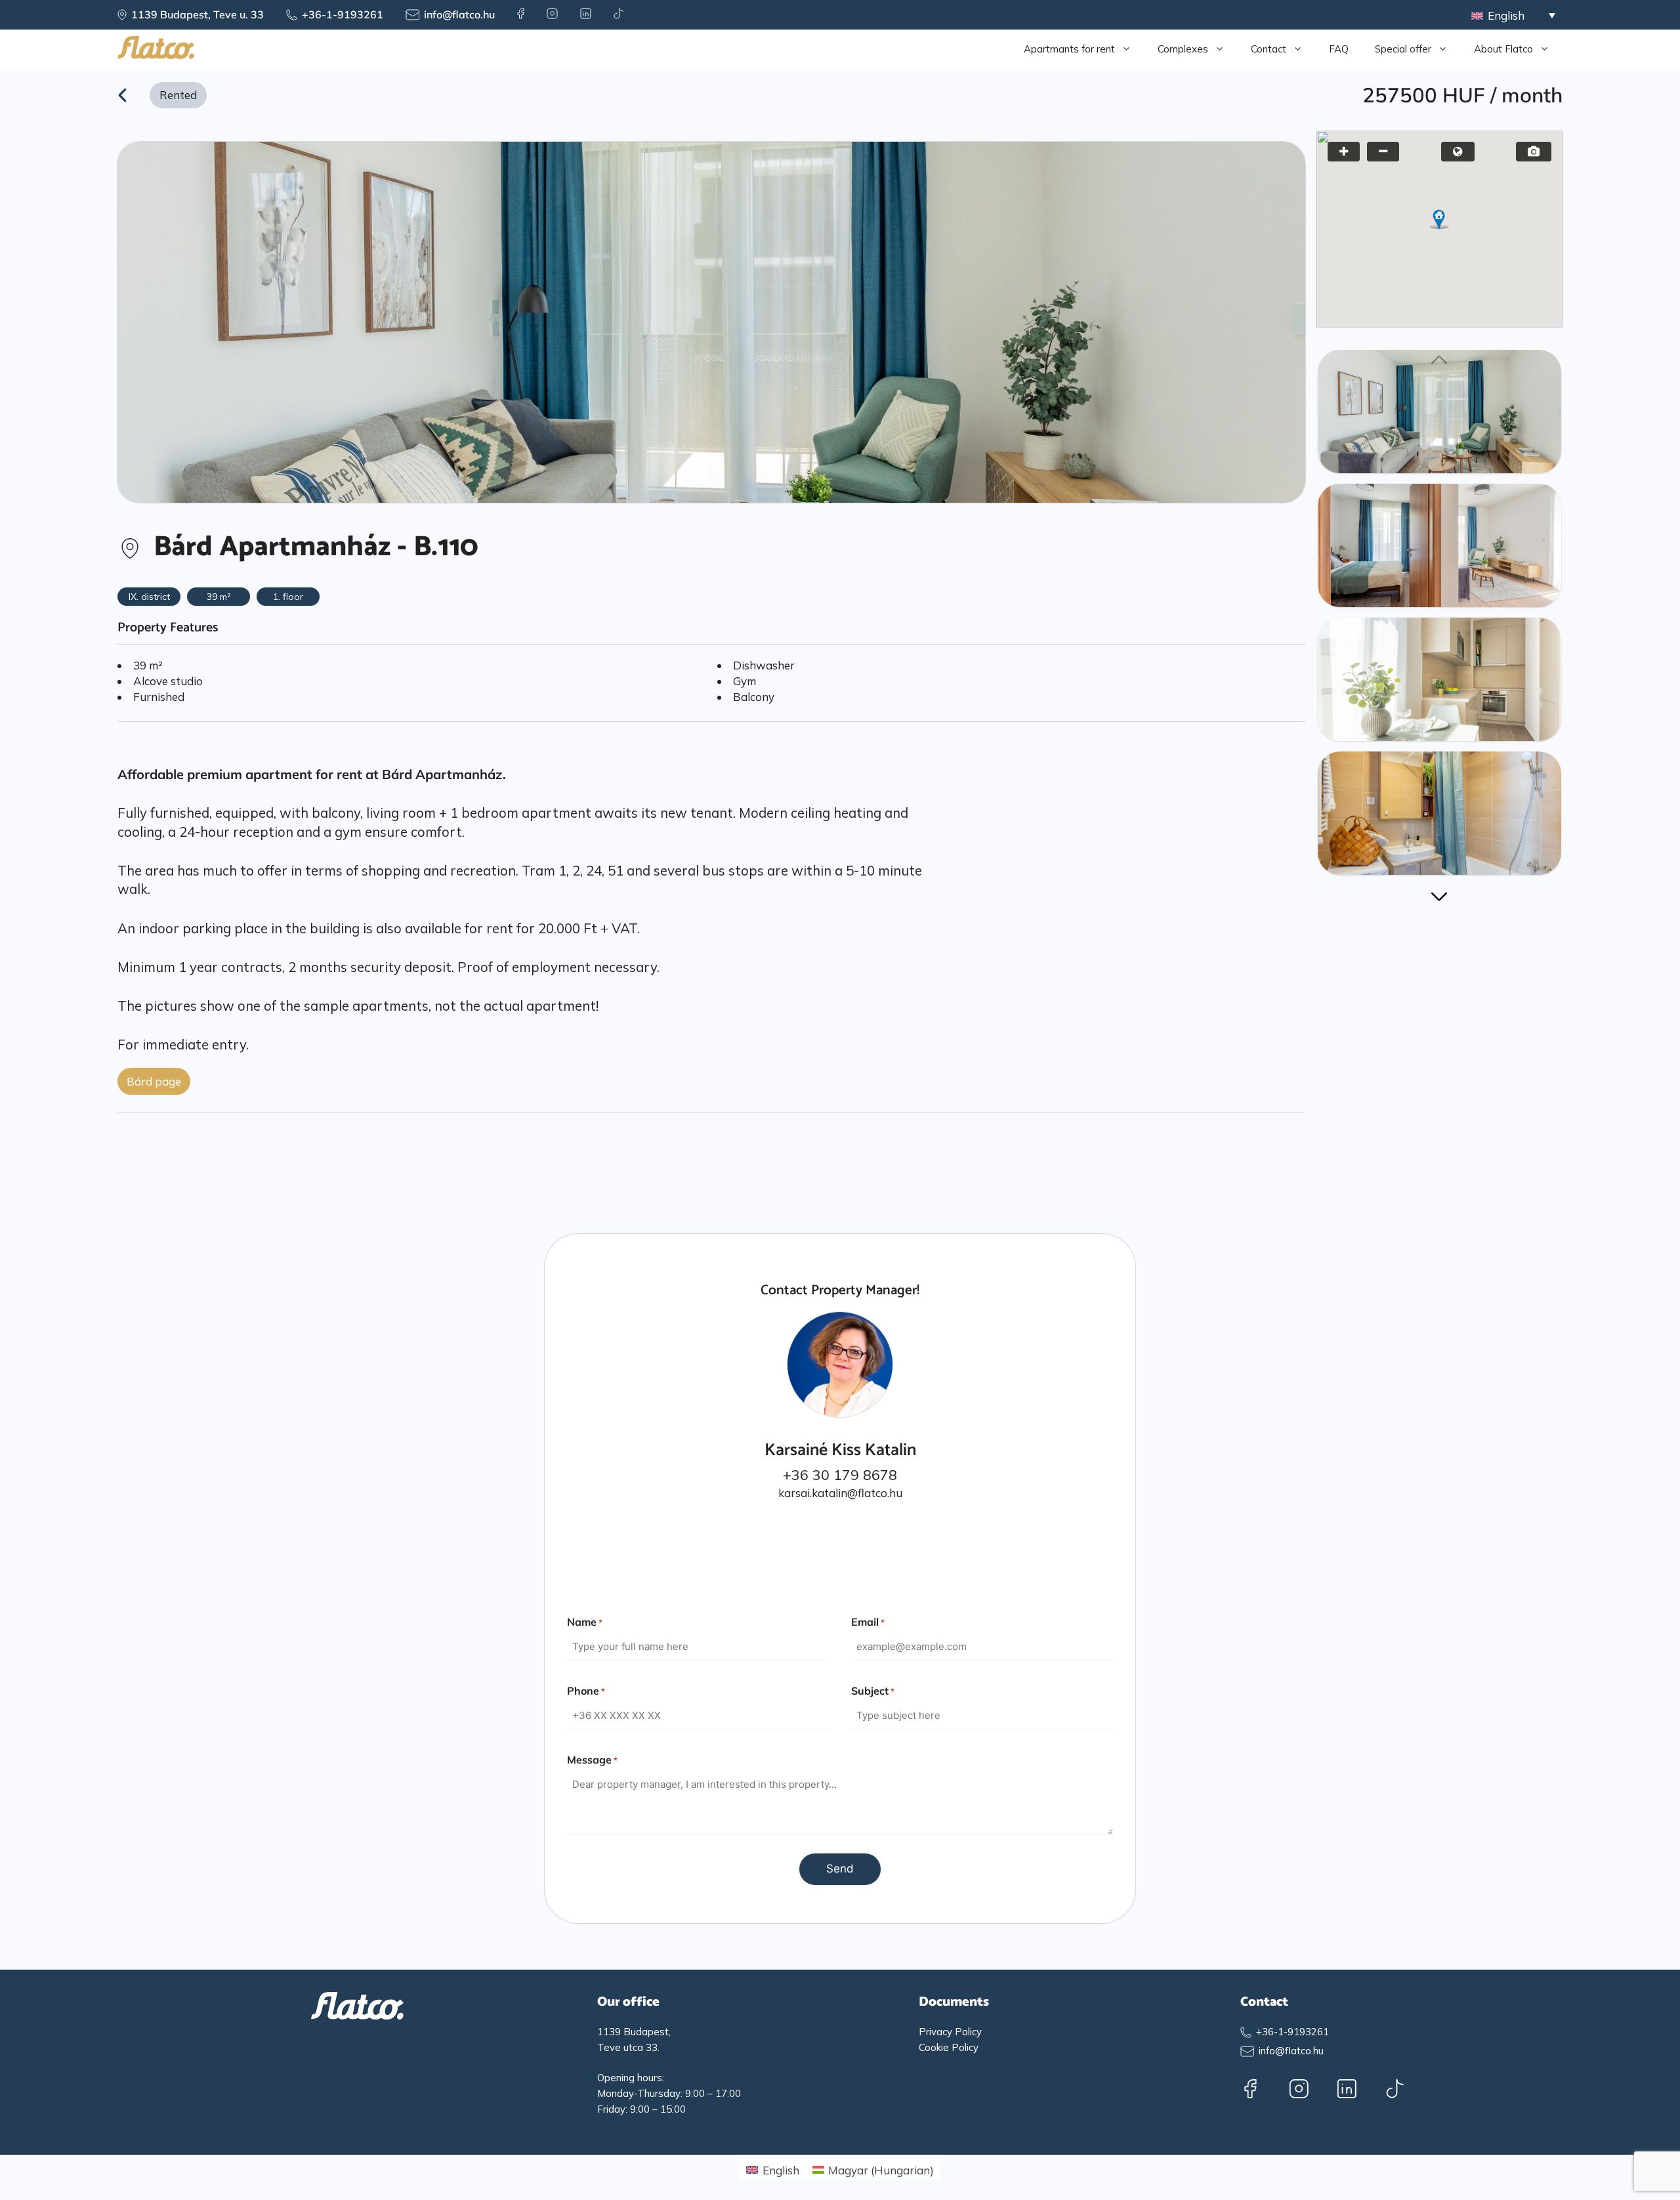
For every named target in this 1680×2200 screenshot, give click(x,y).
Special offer (1403, 49)
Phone (586, 1691)
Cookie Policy (949, 2047)
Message (592, 1760)
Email (868, 1622)
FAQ (1339, 49)
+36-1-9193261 (343, 14)
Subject (873, 1691)
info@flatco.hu (459, 14)
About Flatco (1503, 49)
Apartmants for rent (1069, 49)
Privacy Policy (950, 2032)
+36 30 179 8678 (840, 1475)
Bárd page (154, 1081)
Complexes (1183, 49)
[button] (1439, 219)
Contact (1269, 49)
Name (585, 1622)
